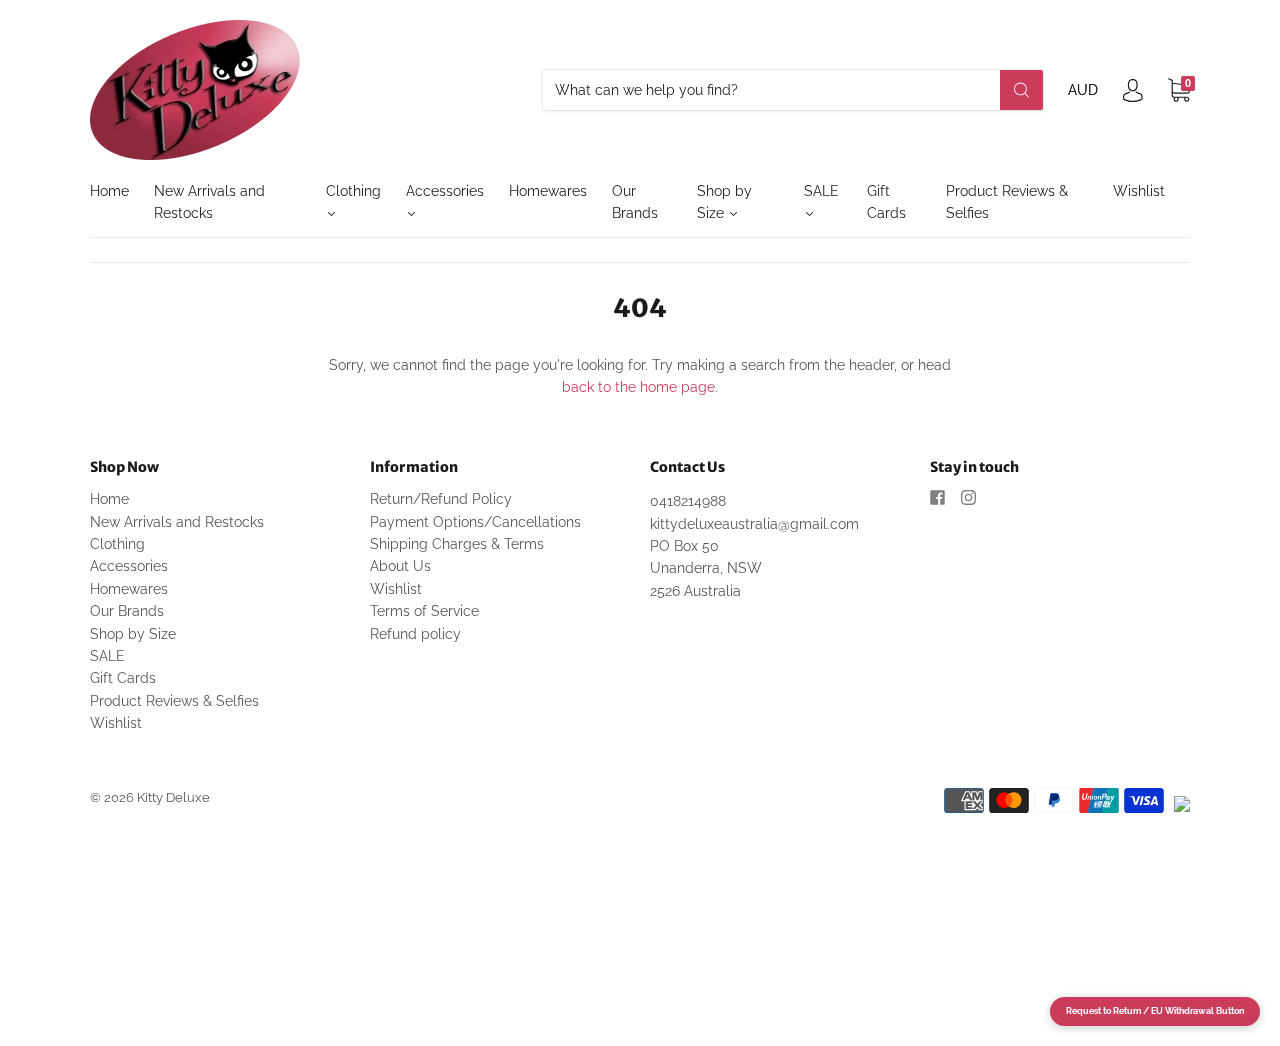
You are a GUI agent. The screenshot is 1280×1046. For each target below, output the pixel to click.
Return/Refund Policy (441, 499)
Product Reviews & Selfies (1007, 202)
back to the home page (638, 387)
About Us (400, 566)
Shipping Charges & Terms (457, 544)
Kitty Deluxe (173, 797)
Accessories (445, 191)
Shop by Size (724, 202)
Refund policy (415, 634)
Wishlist (1139, 191)
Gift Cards (886, 202)
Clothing (353, 191)
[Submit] (1021, 90)
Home (109, 191)
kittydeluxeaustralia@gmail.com (754, 524)
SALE (821, 191)
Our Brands (635, 202)
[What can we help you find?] (793, 90)
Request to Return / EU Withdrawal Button (1155, 1011)
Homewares (548, 191)
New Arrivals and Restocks (209, 202)
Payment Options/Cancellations (475, 522)
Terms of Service (424, 611)
